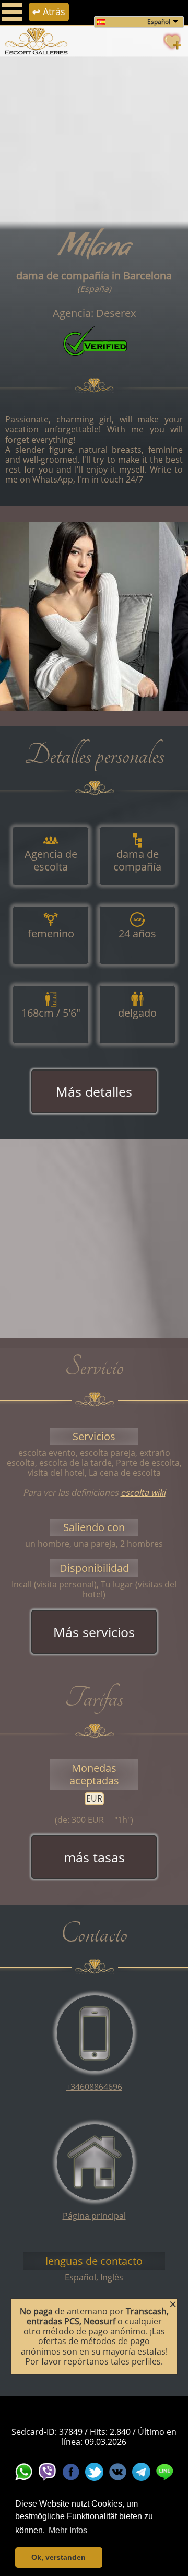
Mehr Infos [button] (68, 2530)
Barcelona (148, 275)
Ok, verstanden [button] (58, 2557)
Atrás (49, 11)
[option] (94, 616)
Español (159, 22)
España (94, 289)
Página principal (94, 2216)
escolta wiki (143, 1492)
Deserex (116, 313)
